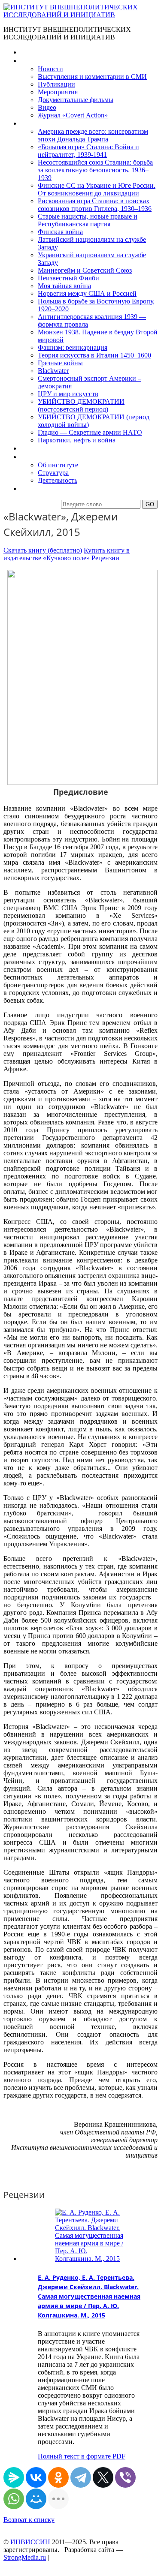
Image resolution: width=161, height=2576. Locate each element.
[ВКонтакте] (36, 2477)
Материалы (38, 61)
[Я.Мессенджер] (14, 2477)
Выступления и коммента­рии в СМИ (92, 77)
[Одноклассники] (58, 2477)
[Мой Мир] (36, 2499)
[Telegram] (81, 2477)
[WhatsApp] (14, 2499)
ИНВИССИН (30, 2542)
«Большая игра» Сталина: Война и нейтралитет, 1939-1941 (88, 151)
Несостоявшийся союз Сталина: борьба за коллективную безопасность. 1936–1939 (95, 170)
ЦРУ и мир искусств (68, 394)
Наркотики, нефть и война (77, 440)
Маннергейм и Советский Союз (85, 270)
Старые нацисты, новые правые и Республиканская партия (88, 220)
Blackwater (53, 371)
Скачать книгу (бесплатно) (43, 550)
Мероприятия (58, 92)
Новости (50, 69)
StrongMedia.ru (25, 2557)
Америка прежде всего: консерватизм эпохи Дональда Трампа (93, 135)
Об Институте (41, 457)
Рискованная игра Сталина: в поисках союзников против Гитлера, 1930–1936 (95, 205)
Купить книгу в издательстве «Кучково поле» (67, 554)
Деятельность (58, 480)
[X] (103, 2477)
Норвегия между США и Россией (87, 293)
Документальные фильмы (76, 100)
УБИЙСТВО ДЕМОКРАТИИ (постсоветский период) (81, 405)
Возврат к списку (29, 2520)
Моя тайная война (64, 286)
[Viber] (125, 2477)
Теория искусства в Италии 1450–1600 (94, 355)
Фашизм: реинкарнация (73, 347)
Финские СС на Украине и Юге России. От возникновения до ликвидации (97, 189)
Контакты (35, 488)
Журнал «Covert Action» (73, 115)
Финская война (60, 232)
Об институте (58, 465)
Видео (47, 107)
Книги (30, 123)
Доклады (33, 448)
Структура (53, 473)
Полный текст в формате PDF (82, 2456)
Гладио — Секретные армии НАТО (90, 432)
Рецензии (105, 558)
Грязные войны (60, 363)
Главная (33, 52)
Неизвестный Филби (68, 278)
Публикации (56, 84)
